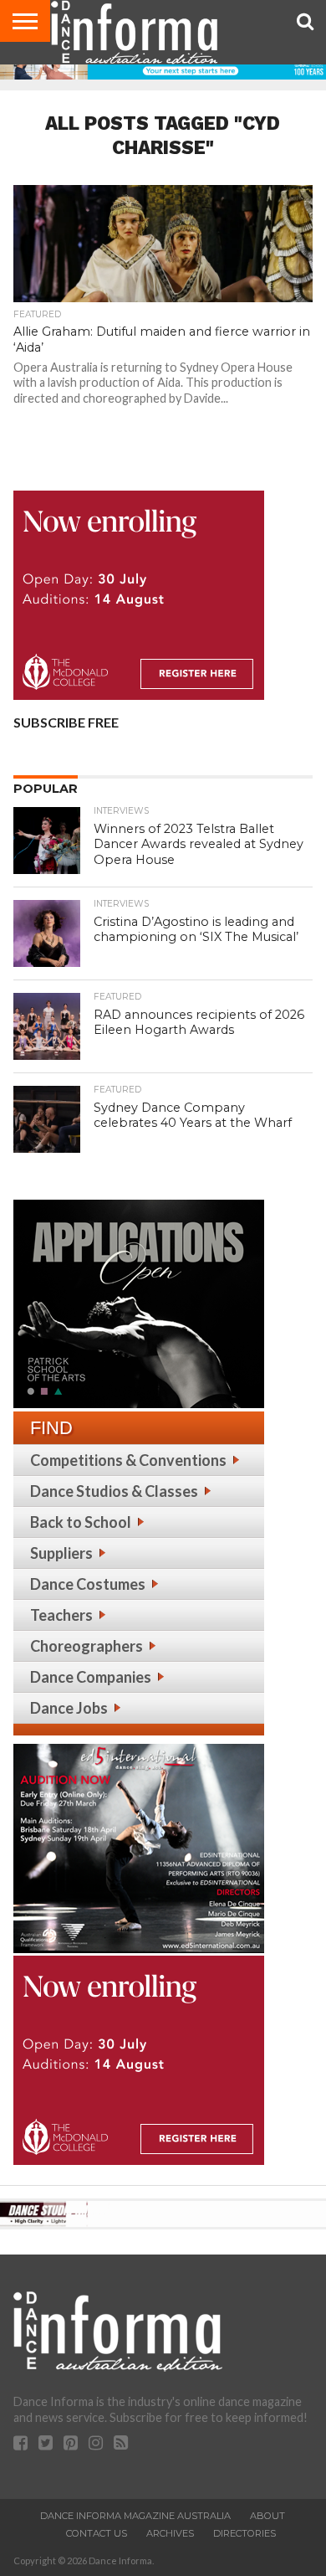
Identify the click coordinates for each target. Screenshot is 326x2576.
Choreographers (87, 1646)
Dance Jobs (69, 1708)
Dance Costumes (88, 1584)
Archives (170, 2533)
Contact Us (97, 2533)
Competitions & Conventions (128, 1460)
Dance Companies (91, 1677)
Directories (244, 2533)
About (267, 2516)
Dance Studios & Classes (114, 1491)
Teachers (61, 1615)
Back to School (81, 1522)
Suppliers (61, 1553)
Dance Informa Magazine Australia (135, 2516)
